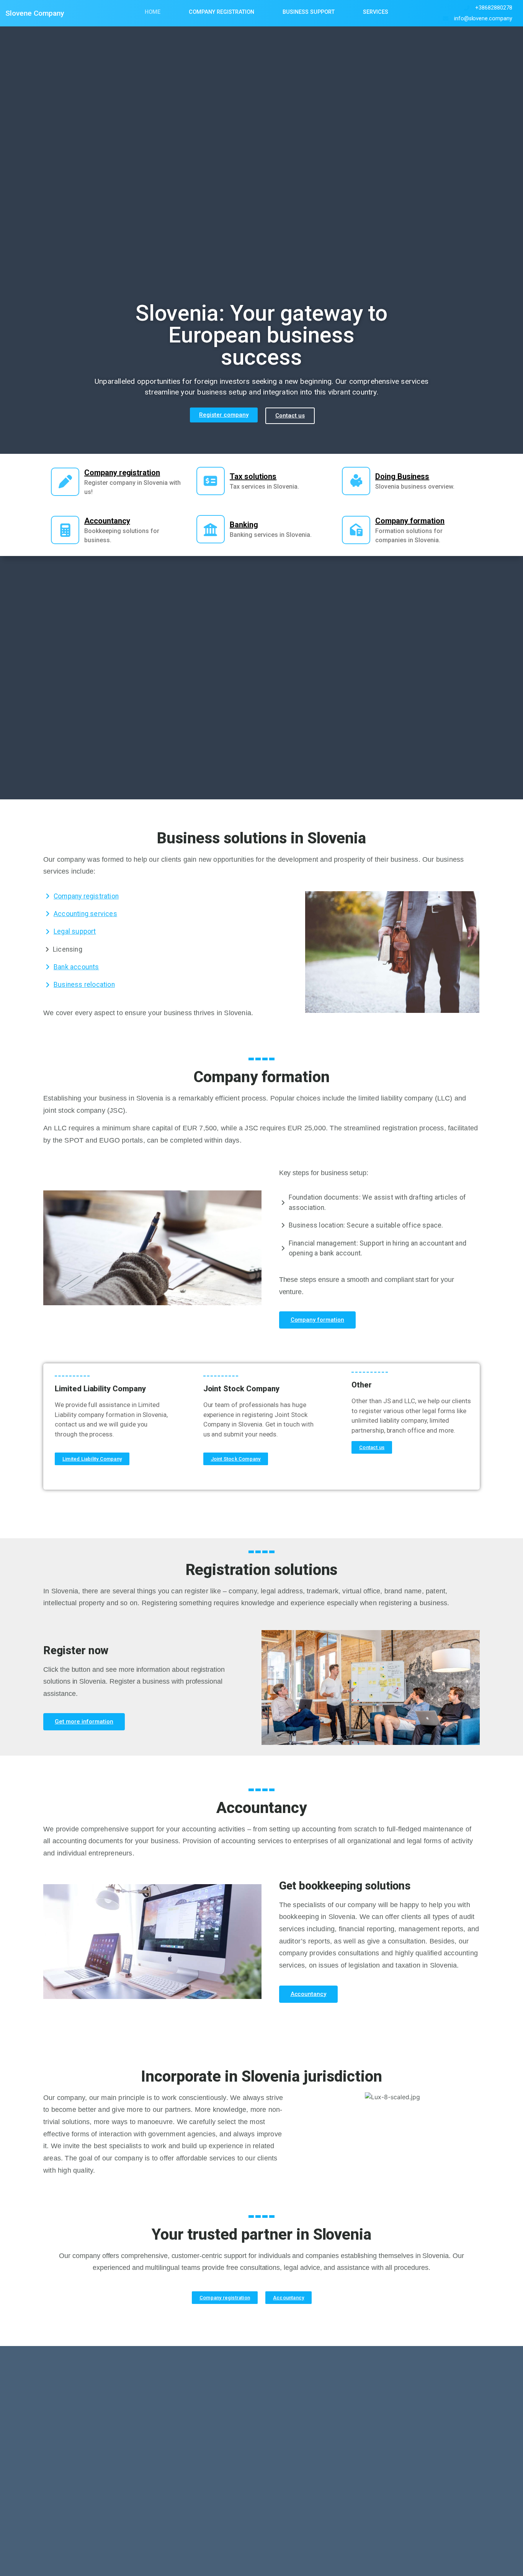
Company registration (122, 473)
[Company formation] (356, 530)
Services (376, 12)
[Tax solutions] (211, 481)
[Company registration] (65, 482)
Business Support (309, 12)
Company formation (410, 521)
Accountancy (107, 521)
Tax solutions (253, 476)
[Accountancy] (65, 530)
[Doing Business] (356, 481)
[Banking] (211, 529)
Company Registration (221, 12)
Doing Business (402, 476)
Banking (244, 525)
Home (153, 12)
